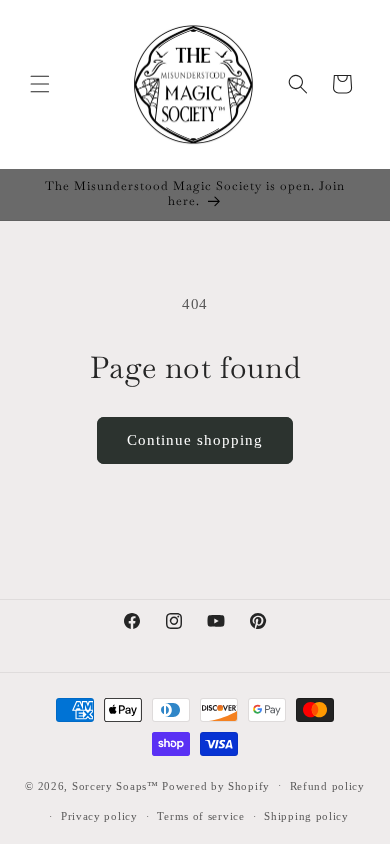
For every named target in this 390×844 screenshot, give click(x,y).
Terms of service (200, 816)
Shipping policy (306, 816)
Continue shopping (195, 440)
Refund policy (327, 786)
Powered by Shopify (216, 785)
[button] (40, 84)
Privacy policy (99, 816)
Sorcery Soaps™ (115, 785)
